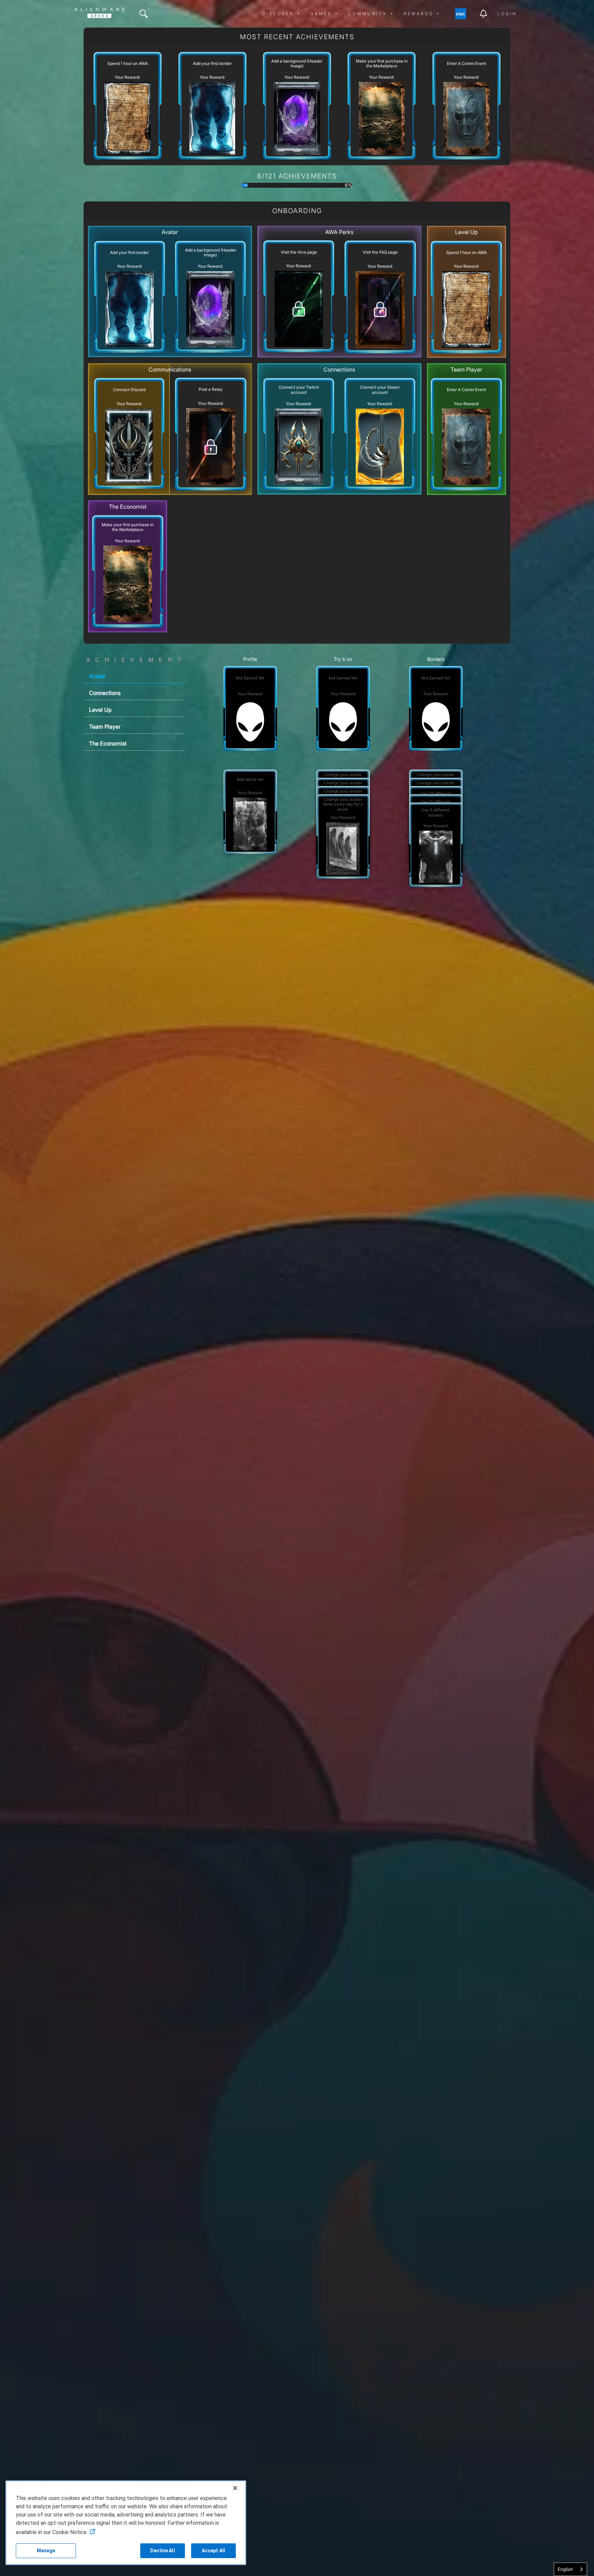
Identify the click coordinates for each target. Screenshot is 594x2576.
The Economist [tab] (108, 743)
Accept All (213, 2551)
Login (507, 14)
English (565, 2569)
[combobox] (570, 2569)
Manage (46, 2551)
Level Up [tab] (100, 710)
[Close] (235, 2488)
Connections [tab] (105, 693)
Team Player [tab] (105, 727)
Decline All (163, 2551)
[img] (144, 14)
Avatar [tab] (97, 676)
